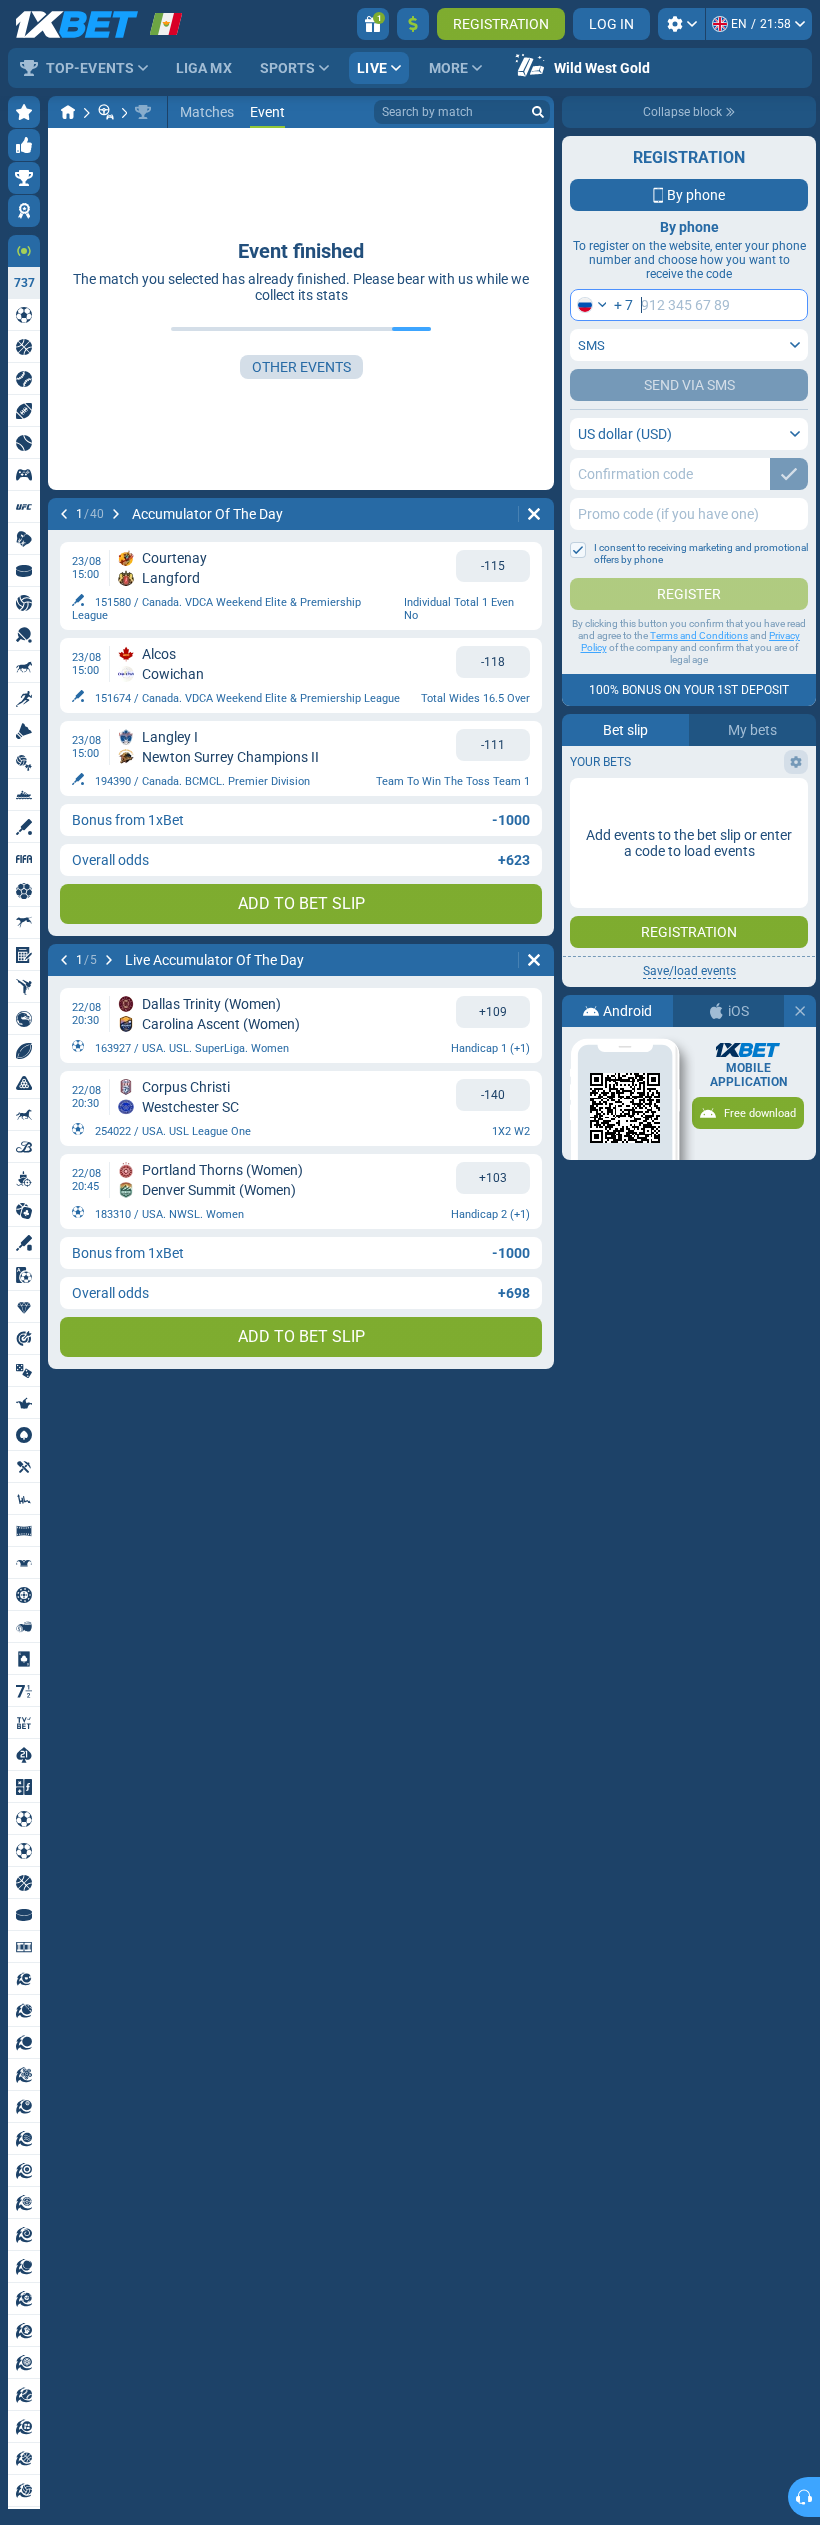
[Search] (538, 112)
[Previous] (64, 514)
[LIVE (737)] (68, 112)
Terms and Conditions (699, 635)
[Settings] (681, 24)
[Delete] (534, 514)
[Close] (800, 1011)
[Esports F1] (106, 112)
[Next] (116, 514)
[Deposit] (413, 24)
